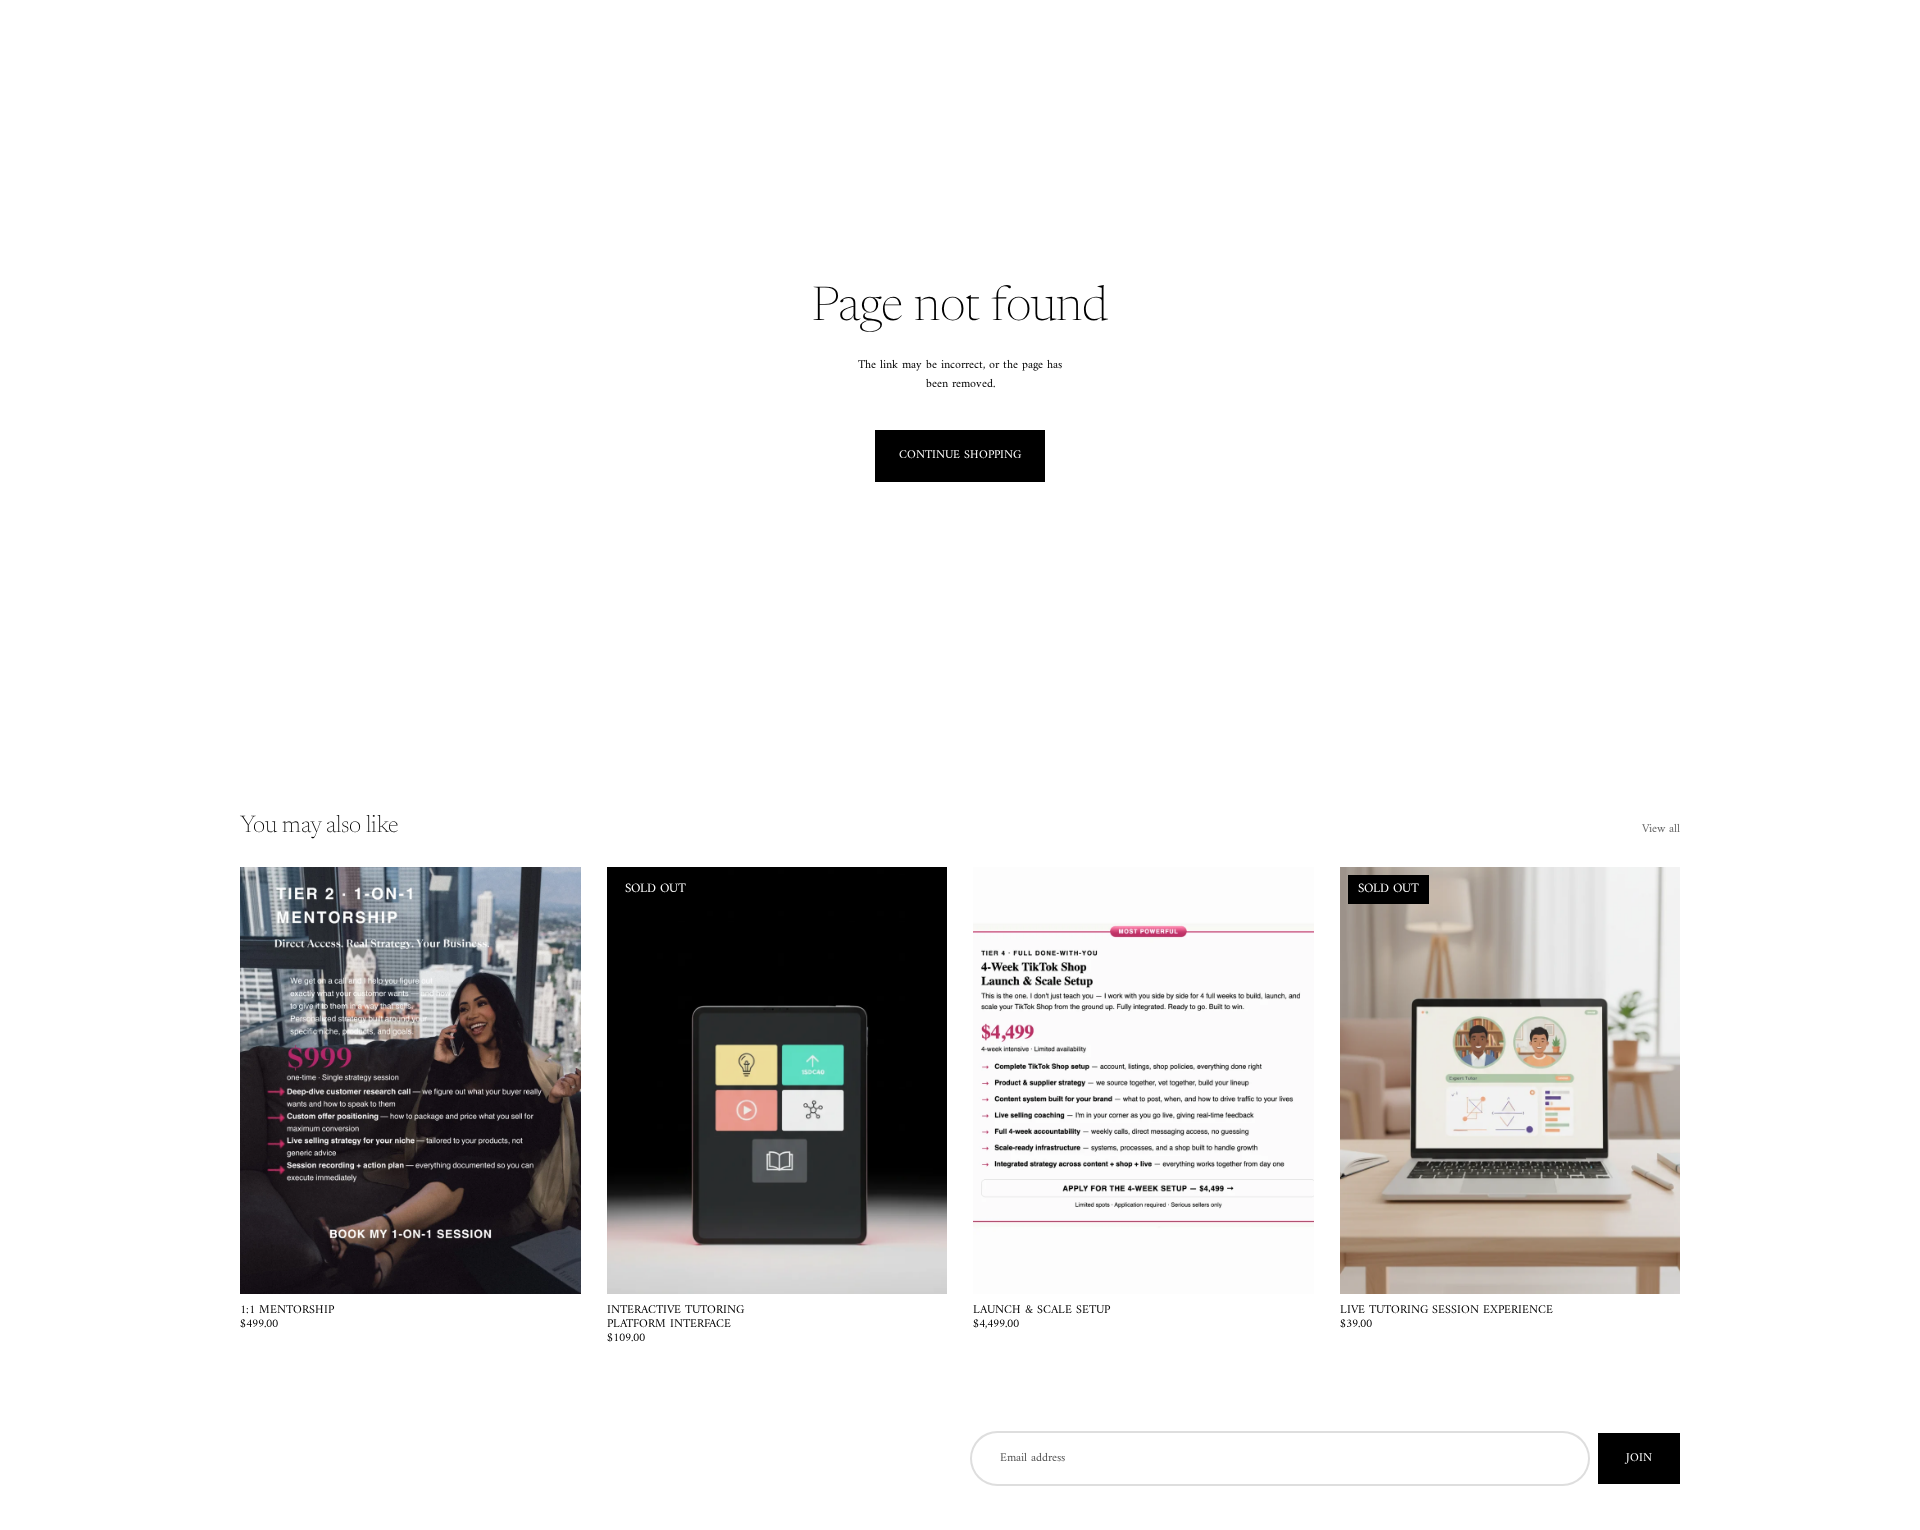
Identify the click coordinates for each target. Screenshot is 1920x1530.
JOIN (1639, 1458)
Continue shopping (960, 455)
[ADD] (550, 1263)
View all (1661, 829)
